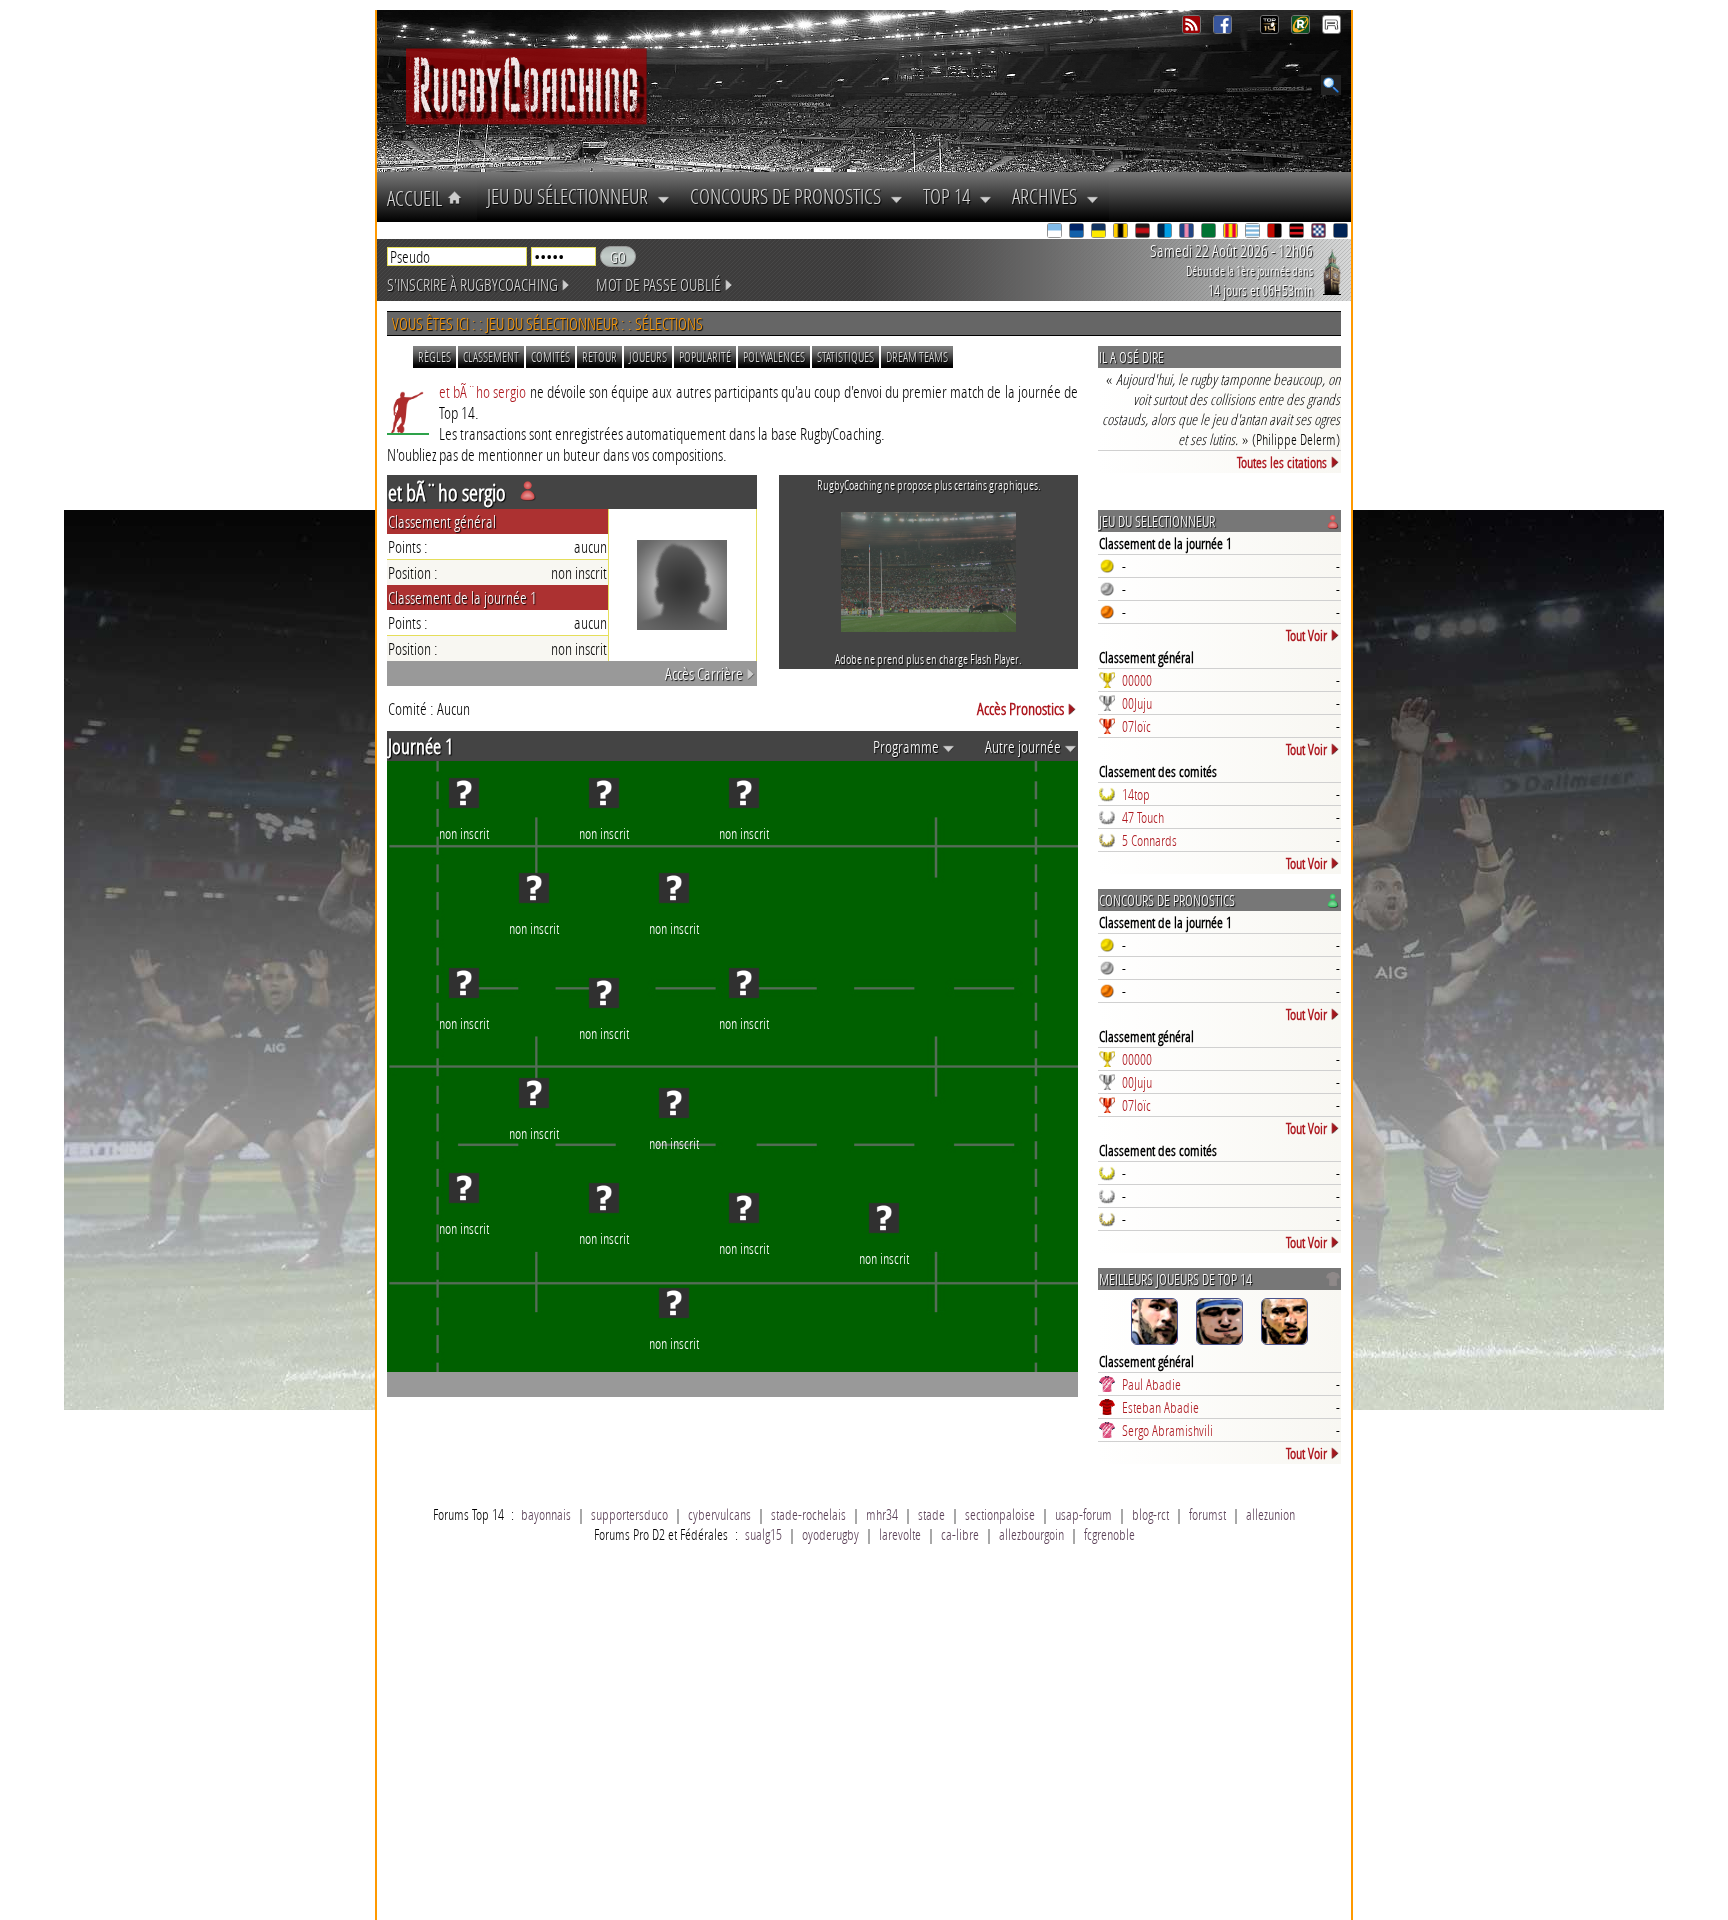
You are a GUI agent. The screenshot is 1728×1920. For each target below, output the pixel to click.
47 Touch (1143, 817)
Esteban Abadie (1160, 1407)
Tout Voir (1306, 635)
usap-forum (1083, 1514)
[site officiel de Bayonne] (1056, 232)
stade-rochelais (808, 1514)
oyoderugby (830, 1534)
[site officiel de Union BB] (1320, 232)
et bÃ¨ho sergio (482, 391)
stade (931, 1514)
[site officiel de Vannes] (1342, 232)
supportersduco (629, 1514)
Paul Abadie (1151, 1384)
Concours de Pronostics (790, 196)
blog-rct (1150, 1514)
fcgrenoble (1109, 1534)
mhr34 (882, 1514)
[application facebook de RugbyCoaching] (1224, 28)
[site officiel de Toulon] (1276, 232)
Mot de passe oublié (658, 284)
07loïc (1136, 726)
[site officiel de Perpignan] (1232, 232)
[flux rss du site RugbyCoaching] (1193, 28)
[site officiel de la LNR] (1271, 28)
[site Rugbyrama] (1302, 28)
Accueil (417, 198)
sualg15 (763, 1534)
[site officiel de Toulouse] (1298, 232)
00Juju (1137, 703)
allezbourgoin (1031, 1534)
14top (1136, 794)
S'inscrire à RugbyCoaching (472, 284)
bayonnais (546, 1514)
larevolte (900, 1534)
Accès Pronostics (1020, 708)
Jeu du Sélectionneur (572, 196)
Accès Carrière (704, 673)
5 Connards (1149, 840)
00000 (1137, 680)
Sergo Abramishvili (1167, 1430)
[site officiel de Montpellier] (1166, 232)
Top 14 (951, 196)
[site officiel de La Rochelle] (1122, 232)
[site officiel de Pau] (1210, 232)
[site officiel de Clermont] (1100, 232)
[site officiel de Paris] (1188, 232)
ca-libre (960, 1534)
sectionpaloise (1000, 1514)
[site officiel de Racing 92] (1254, 232)
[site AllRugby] (1331, 28)
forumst (1207, 1514)
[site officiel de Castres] (1078, 232)
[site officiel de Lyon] (1144, 232)
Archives (1049, 196)
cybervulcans (719, 1514)
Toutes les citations (1282, 462)
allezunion (1270, 1514)
